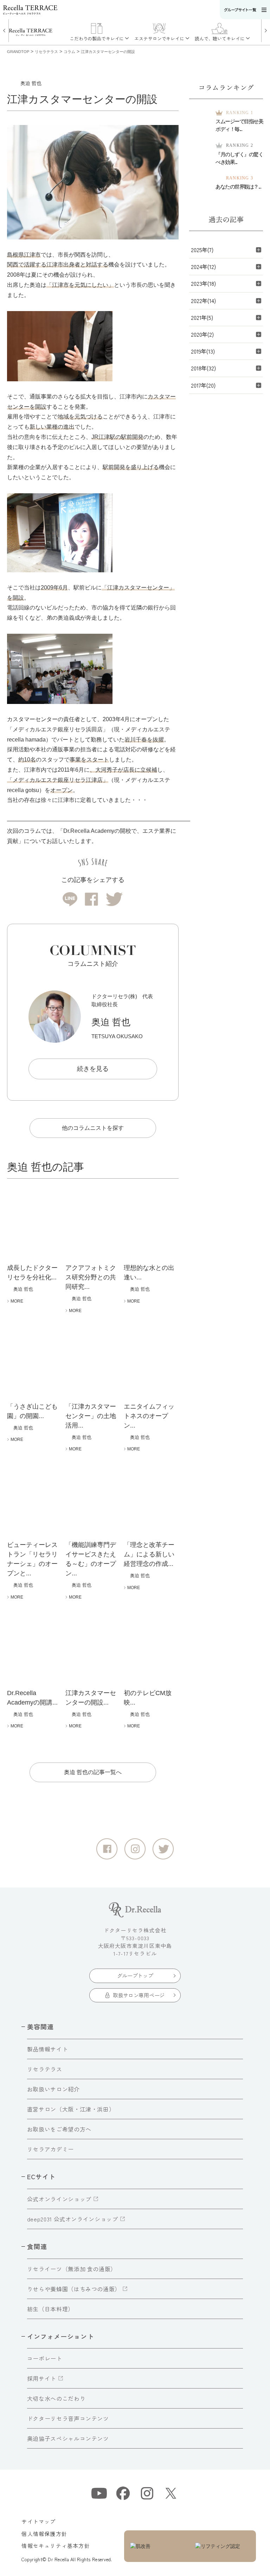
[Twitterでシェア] (114, 899)
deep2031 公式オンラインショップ (73, 2219)
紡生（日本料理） (50, 2309)
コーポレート (45, 2358)
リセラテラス (45, 2069)
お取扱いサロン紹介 (53, 2089)
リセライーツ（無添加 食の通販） (72, 2269)
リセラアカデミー (50, 2149)
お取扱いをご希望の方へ (59, 2129)
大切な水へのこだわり (56, 2398)
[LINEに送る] (70, 899)
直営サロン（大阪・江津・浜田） (71, 2109)
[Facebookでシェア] (91, 899)
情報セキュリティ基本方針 (56, 2546)
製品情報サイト (47, 2049)
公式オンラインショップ (59, 2199)
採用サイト (42, 2378)
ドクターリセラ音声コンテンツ (68, 2418)
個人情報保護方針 (44, 2534)
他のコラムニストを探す (93, 1128)
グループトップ (135, 1975)
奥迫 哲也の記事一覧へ (93, 1772)
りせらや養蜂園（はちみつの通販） (74, 2289)
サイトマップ (38, 2521)
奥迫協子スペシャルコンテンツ (68, 2438)
